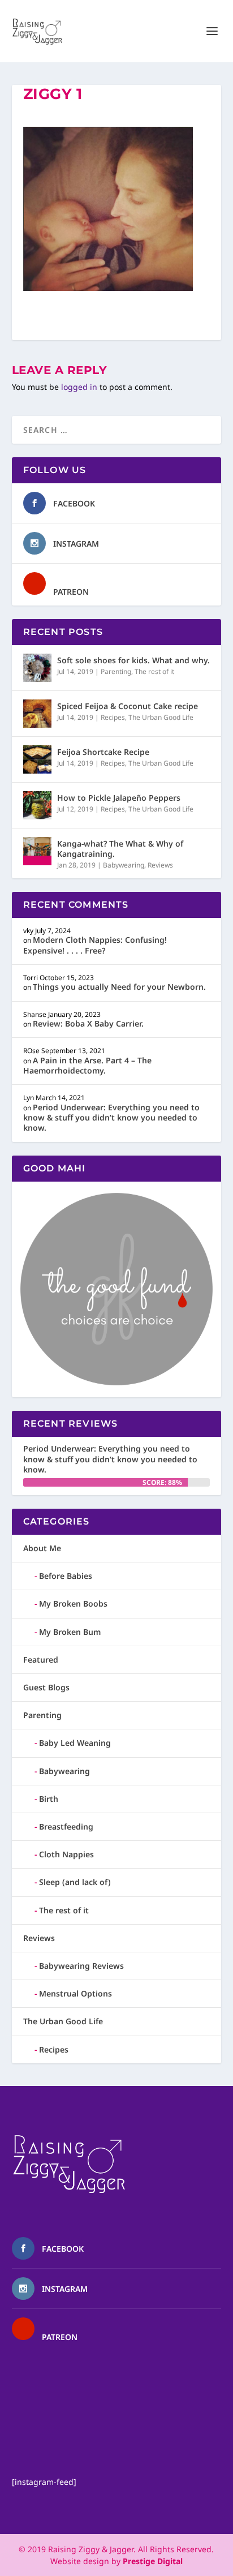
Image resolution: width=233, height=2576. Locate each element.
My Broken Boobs (73, 1603)
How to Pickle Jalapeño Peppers (119, 798)
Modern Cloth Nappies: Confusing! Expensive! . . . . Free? (95, 945)
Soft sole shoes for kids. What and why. (133, 660)
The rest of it (154, 671)
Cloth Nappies (66, 1854)
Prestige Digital (153, 2561)
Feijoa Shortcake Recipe (103, 752)
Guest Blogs (46, 1687)
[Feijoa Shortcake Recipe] (37, 759)
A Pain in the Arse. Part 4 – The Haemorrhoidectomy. (87, 1065)
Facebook (74, 503)
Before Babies (66, 1576)
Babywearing (124, 865)
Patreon (71, 592)
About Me (42, 1548)
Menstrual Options (75, 1993)
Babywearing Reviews (81, 1966)
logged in (79, 387)
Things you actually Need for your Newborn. (119, 987)
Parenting (116, 671)
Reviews (160, 865)
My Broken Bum (70, 1632)
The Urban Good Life (161, 717)
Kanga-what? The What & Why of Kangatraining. (120, 849)
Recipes (113, 717)
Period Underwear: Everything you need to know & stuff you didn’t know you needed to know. (111, 1117)
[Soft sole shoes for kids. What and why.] (37, 668)
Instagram (76, 544)
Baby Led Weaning (75, 1743)
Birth (49, 1799)
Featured (41, 1660)
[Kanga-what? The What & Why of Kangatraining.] (37, 851)
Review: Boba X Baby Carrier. (88, 1023)
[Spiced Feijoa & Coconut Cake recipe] (37, 714)
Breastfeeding (66, 1826)
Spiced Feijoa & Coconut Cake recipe (128, 706)
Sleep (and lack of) (75, 1882)
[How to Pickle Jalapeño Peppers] (37, 805)
